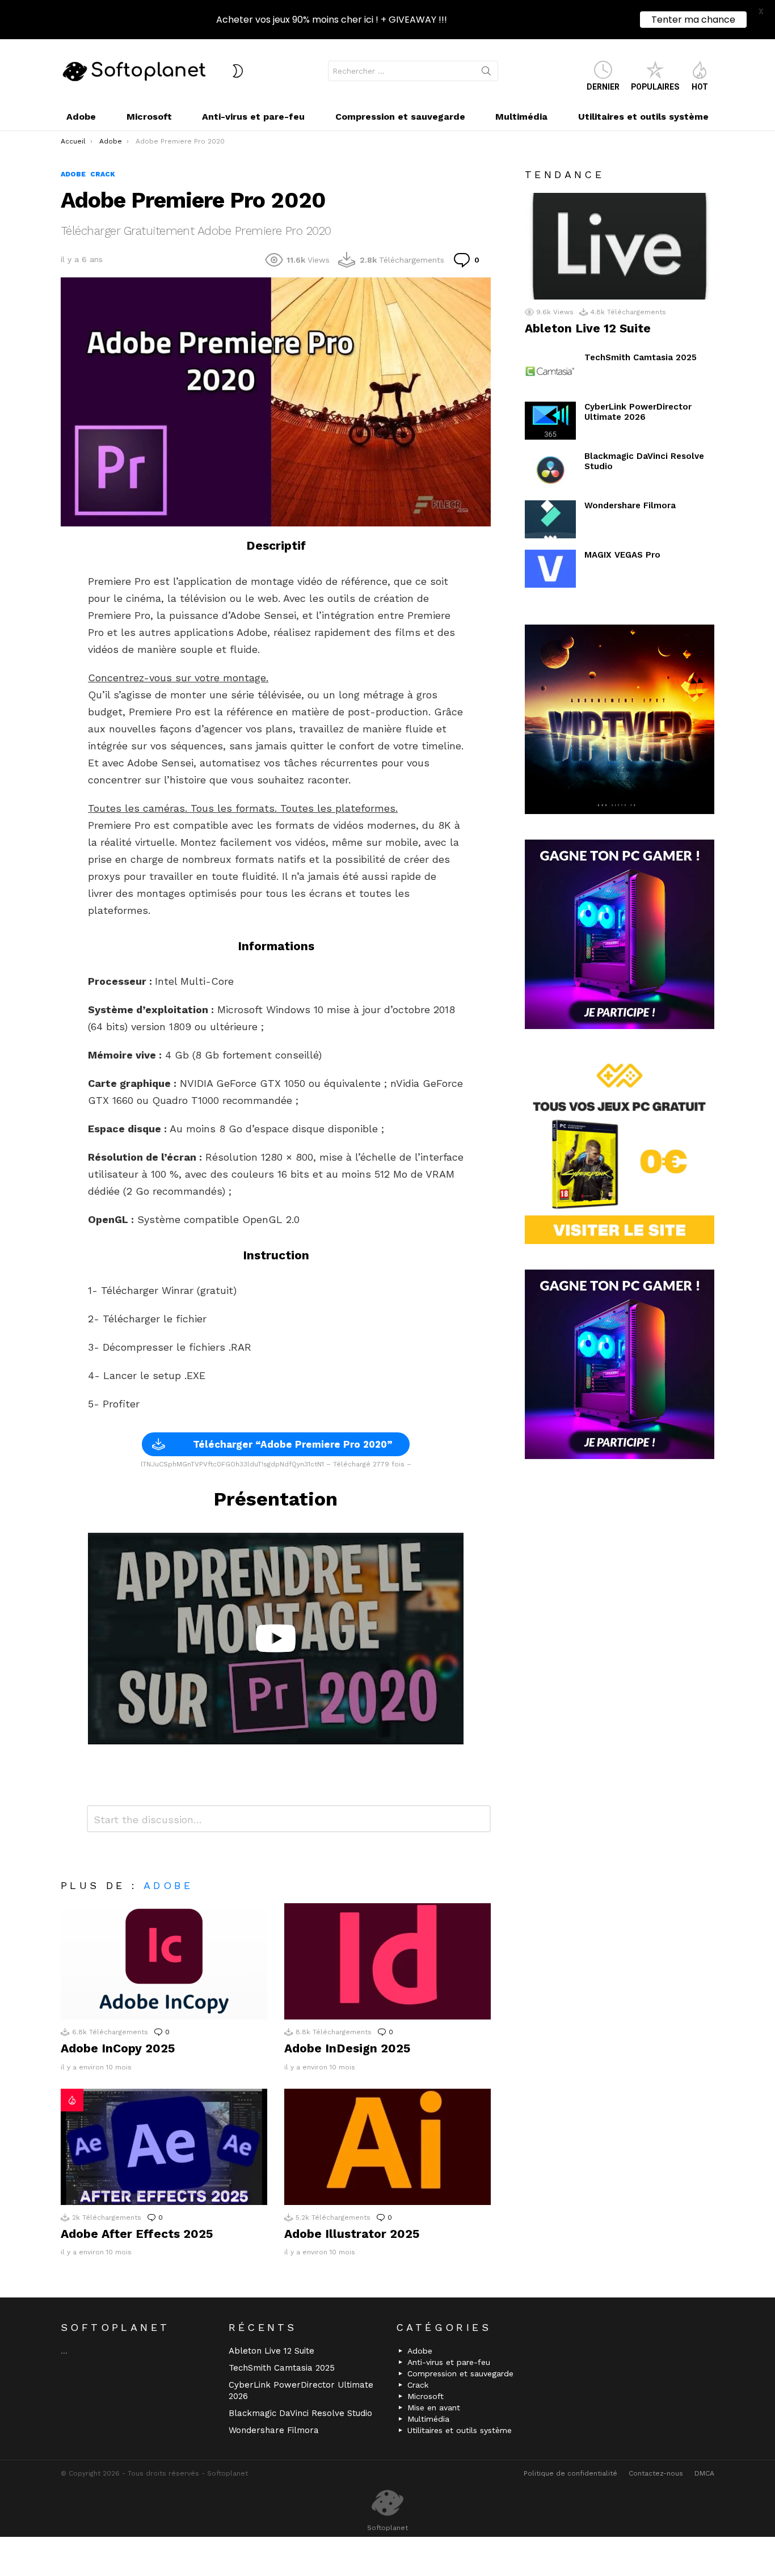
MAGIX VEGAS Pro (622, 555)
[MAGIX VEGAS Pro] (550, 569)
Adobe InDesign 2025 (347, 2048)
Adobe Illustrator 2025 (352, 2234)
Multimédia (521, 117)
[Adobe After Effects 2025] (164, 2147)
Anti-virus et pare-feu (253, 117)
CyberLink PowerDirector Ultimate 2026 (638, 412)
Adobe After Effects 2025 (137, 2234)
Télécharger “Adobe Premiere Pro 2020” (293, 1444)
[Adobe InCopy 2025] (164, 1961)
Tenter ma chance (693, 20)
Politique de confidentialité (570, 2473)
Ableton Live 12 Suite (588, 328)
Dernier (603, 87)
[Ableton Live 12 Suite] (620, 246)
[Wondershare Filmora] (550, 519)
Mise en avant (434, 2408)
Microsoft (149, 117)
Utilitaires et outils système (643, 117)
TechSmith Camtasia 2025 (641, 357)
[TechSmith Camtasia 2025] (550, 371)
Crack (418, 2385)
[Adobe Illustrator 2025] (387, 2147)
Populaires (655, 87)
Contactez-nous (656, 2473)
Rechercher (486, 73)
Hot (700, 87)
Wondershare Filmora (630, 505)
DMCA (704, 2473)
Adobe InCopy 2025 (118, 2048)
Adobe (81, 117)
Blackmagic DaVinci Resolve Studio (300, 2413)
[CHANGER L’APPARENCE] (238, 71)
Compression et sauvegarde (400, 117)
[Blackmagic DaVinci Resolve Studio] (550, 470)
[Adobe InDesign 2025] (387, 1961)
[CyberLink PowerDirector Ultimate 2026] (550, 421)
